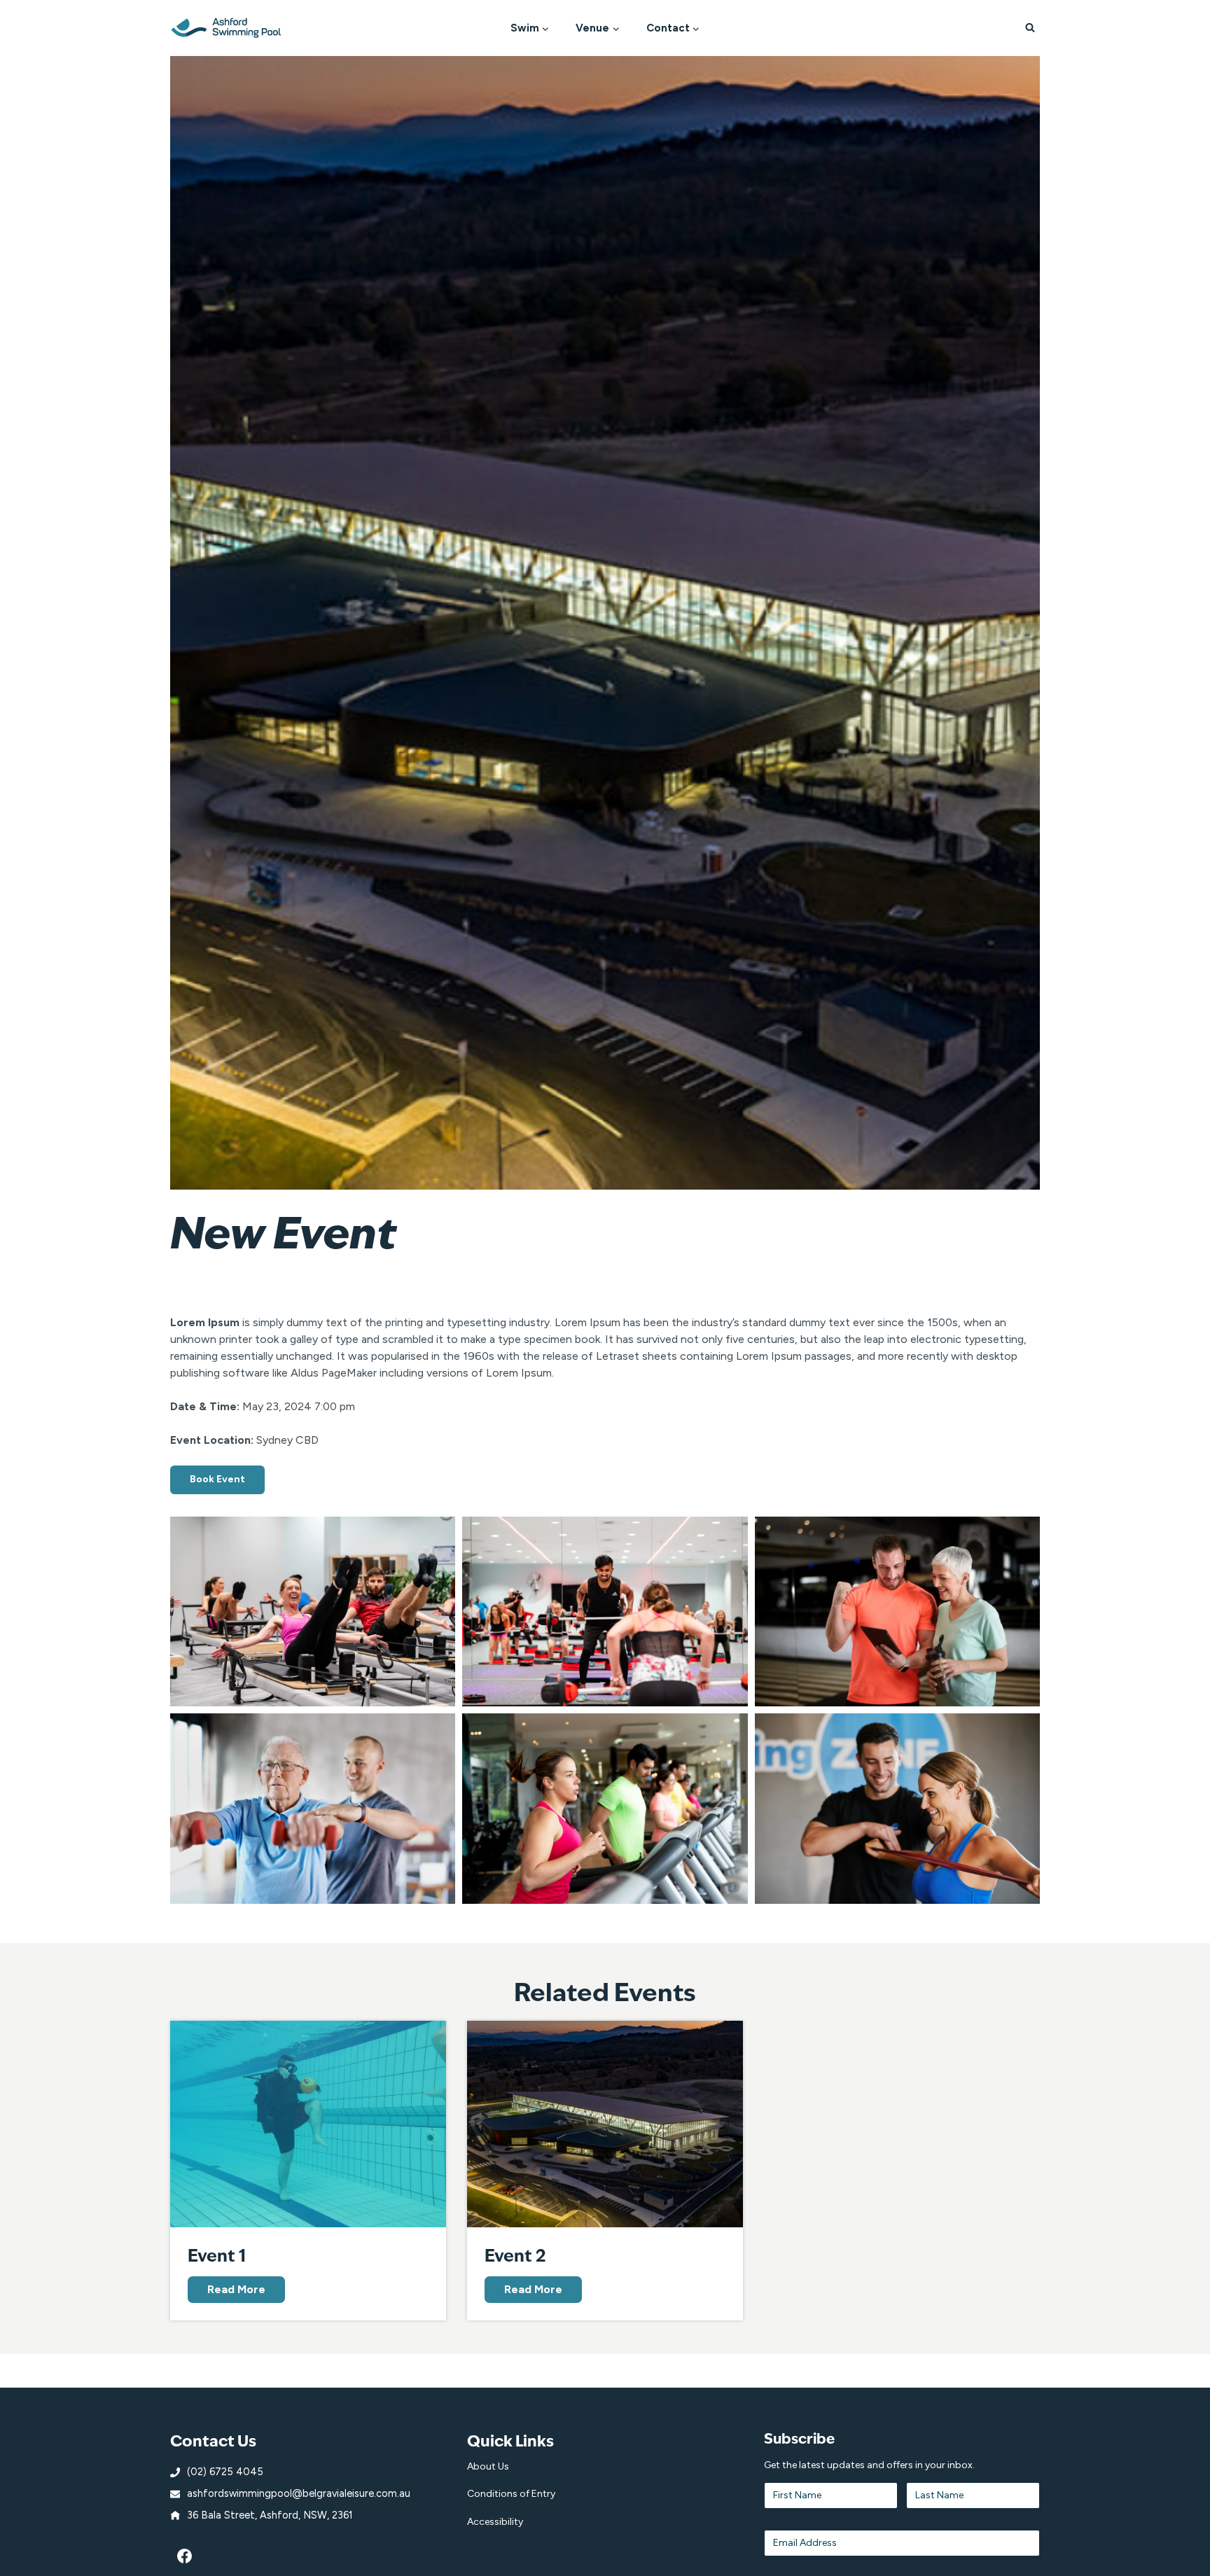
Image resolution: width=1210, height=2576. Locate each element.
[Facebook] (185, 2556)
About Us (488, 2466)
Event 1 (217, 2255)
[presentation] (308, 2124)
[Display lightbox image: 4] (313, 1809)
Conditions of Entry (511, 2494)
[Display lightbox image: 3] (897, 1612)
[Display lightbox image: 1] (313, 1612)
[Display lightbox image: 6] (897, 1809)
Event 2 (515, 2255)
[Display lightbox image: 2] (605, 1612)
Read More (239, 2292)
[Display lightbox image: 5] (605, 1809)
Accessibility (495, 2522)
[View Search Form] (1030, 28)
